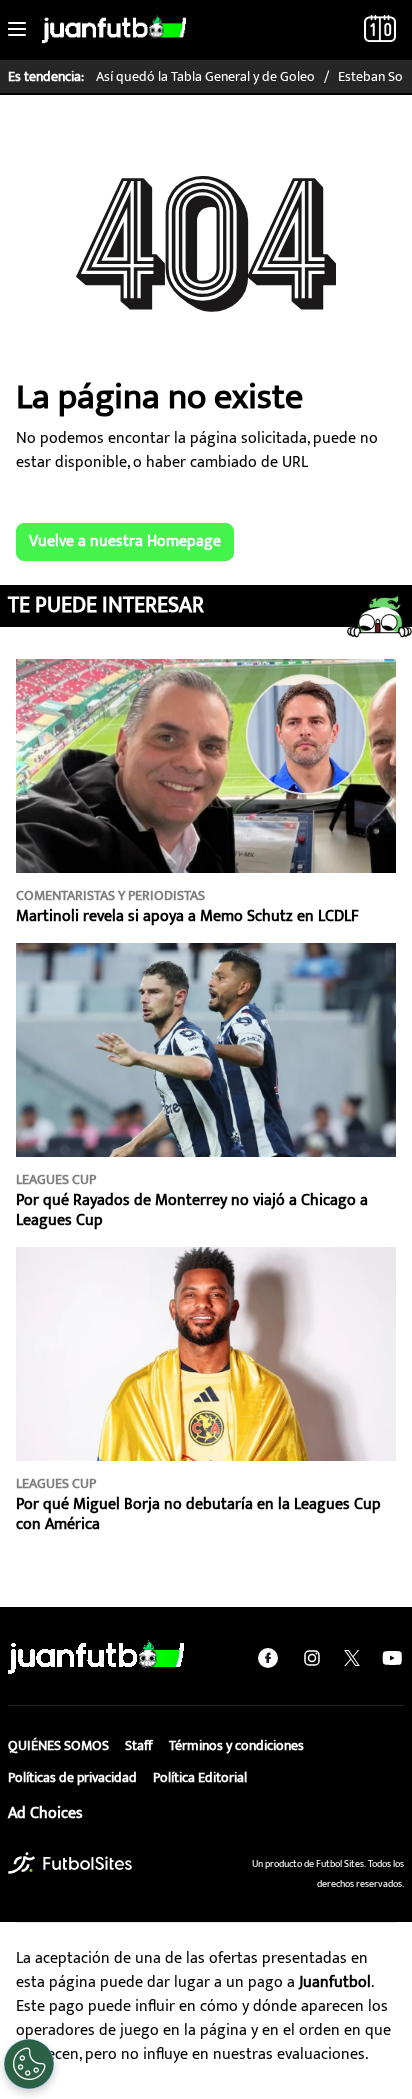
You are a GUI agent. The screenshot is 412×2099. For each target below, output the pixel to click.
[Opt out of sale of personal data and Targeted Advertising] (29, 2064)
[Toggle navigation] (17, 30)
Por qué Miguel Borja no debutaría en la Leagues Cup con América (198, 1514)
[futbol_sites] (70, 1862)
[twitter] (352, 1658)
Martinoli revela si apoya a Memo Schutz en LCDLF (187, 916)
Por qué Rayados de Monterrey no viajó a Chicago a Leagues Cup (192, 1210)
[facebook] (268, 1658)
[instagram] (312, 1658)
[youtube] (392, 1658)
